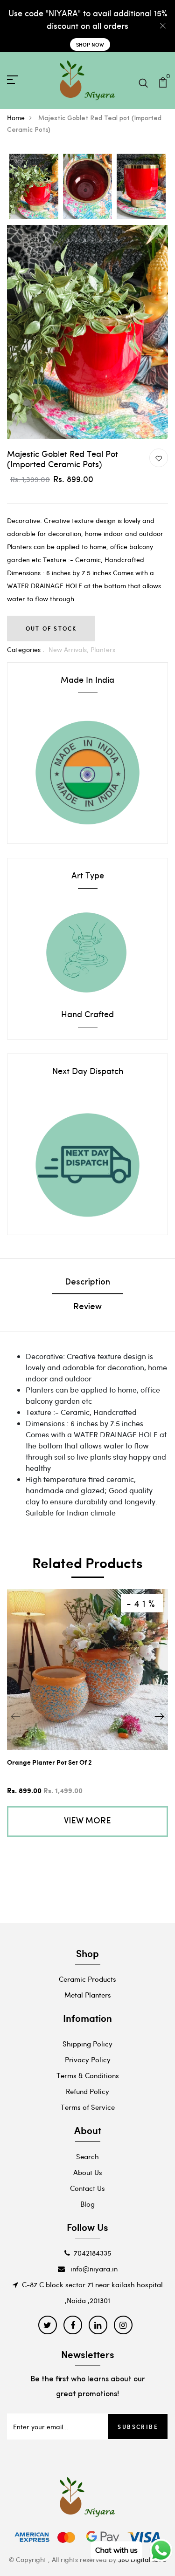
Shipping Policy (87, 2044)
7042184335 (92, 2253)
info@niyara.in (93, 2269)
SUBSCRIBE (138, 2426)
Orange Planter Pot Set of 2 (49, 1762)
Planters (103, 649)
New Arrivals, (70, 649)
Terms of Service (88, 2107)
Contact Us (87, 2188)
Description (87, 1283)
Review (87, 1307)
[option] (34, 187)
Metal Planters (88, 1995)
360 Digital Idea (142, 2559)
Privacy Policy (88, 2059)
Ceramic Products (87, 1979)
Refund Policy (87, 2091)
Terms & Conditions (88, 2075)
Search (87, 2156)
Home (16, 118)
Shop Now (90, 44)
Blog (87, 2204)
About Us (88, 2172)
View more (87, 1822)
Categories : (26, 649)
